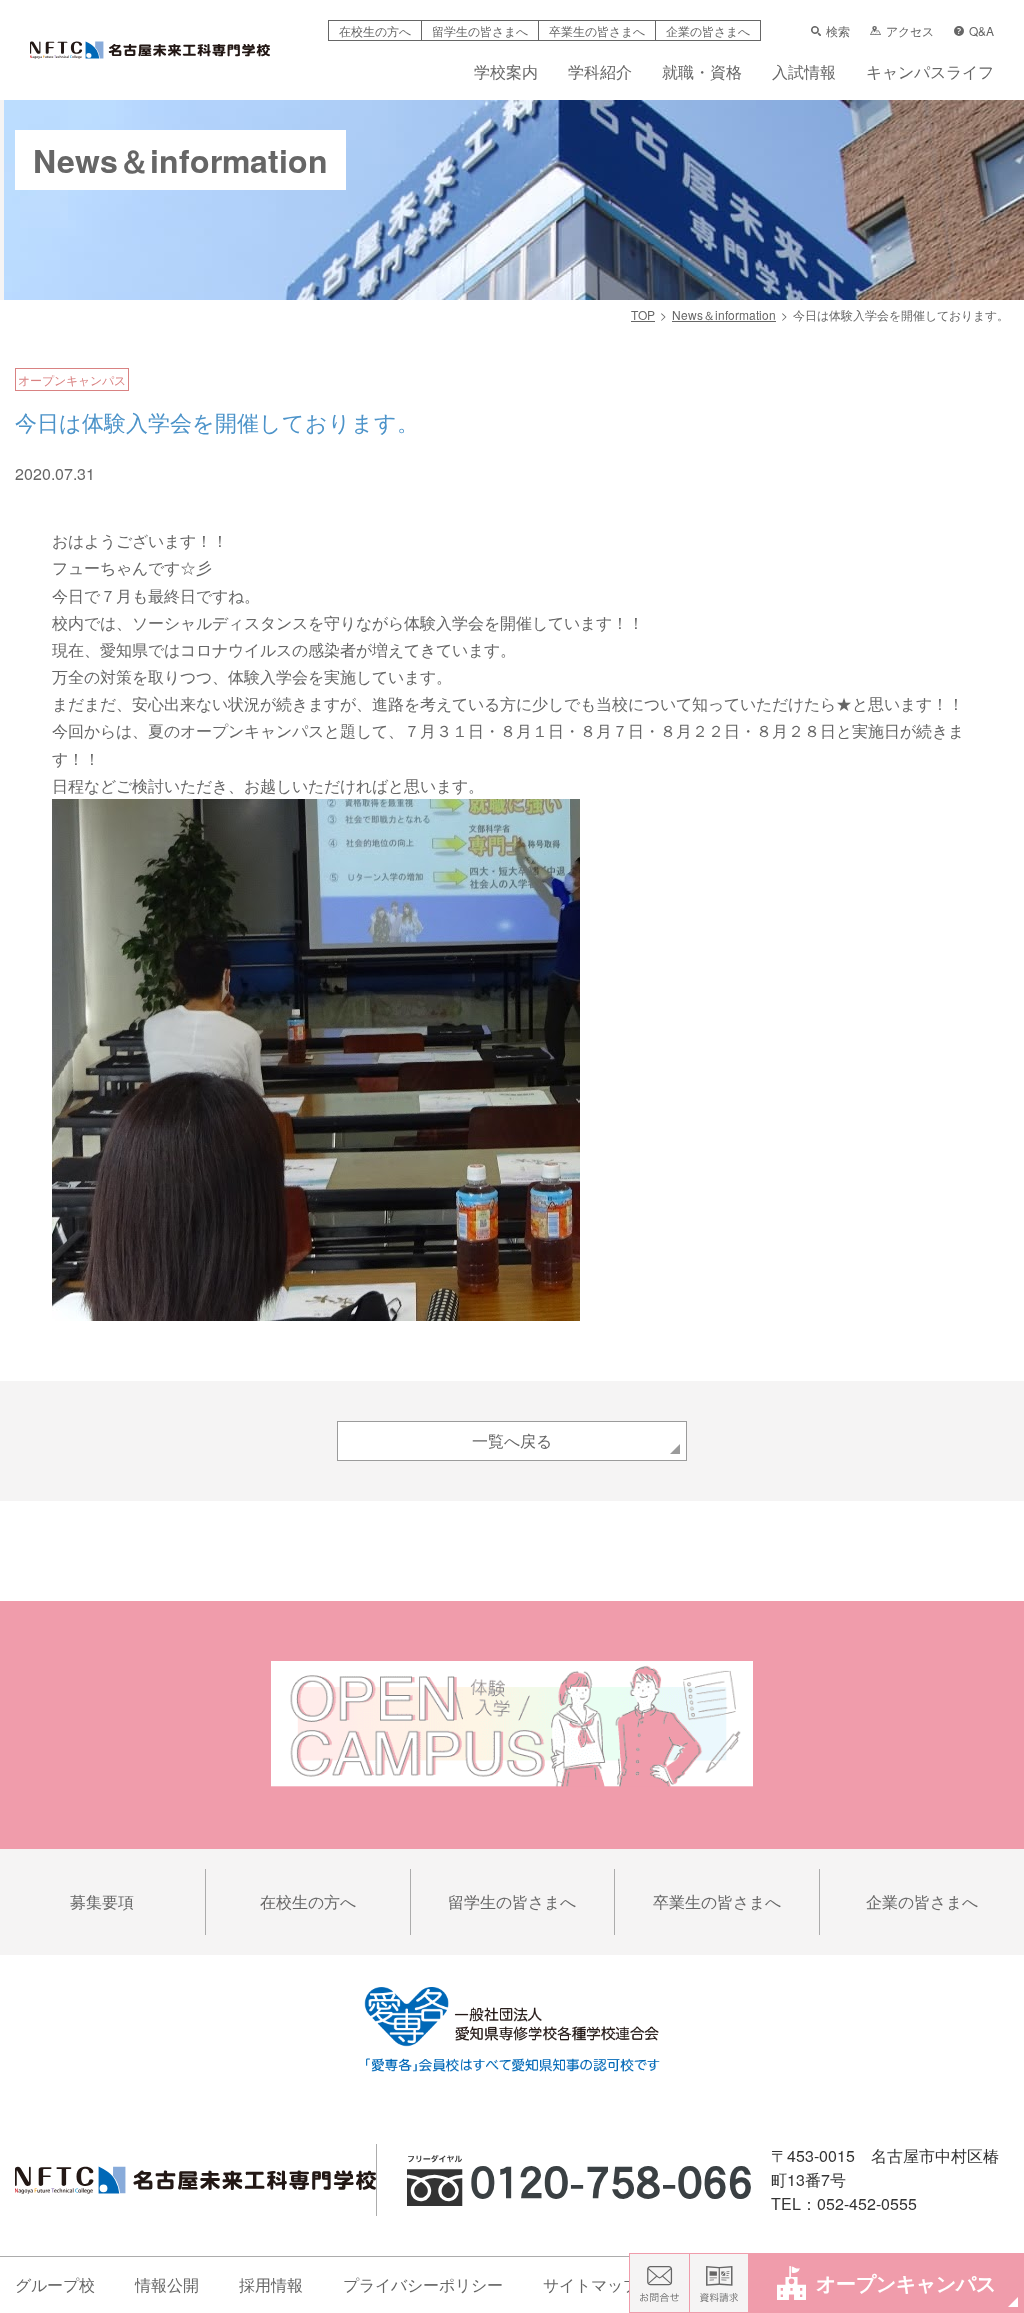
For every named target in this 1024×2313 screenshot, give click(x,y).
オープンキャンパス (906, 2282)
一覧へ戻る (512, 1440)
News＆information (724, 314)
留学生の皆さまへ (480, 30)
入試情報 (804, 73)
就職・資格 (702, 73)
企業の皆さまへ (708, 30)
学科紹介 (600, 73)
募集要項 (102, 1901)
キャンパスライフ (930, 73)
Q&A (981, 31)
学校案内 (506, 73)
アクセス (910, 31)
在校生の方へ (375, 30)
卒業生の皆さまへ (597, 30)
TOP (643, 314)
